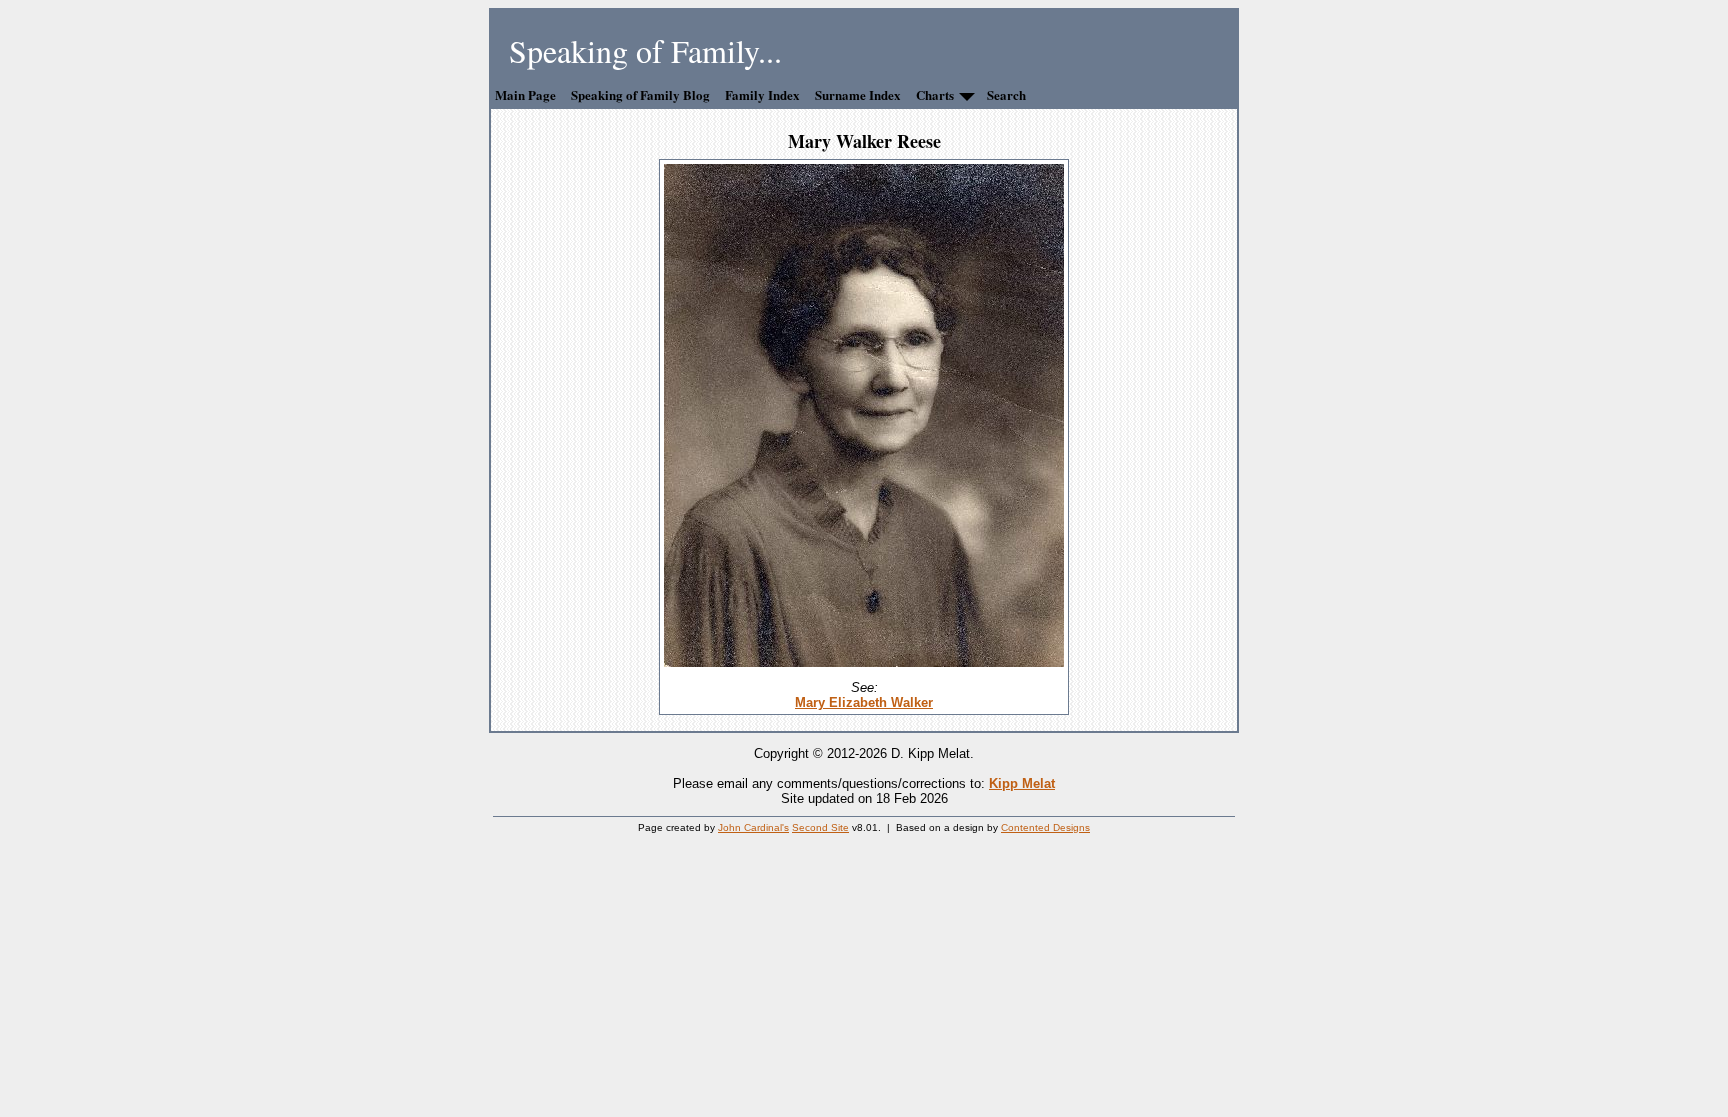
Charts (935, 94)
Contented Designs (1045, 827)
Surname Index (858, 94)
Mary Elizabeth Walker (864, 702)
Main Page (525, 94)
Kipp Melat (1022, 783)
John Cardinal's (753, 827)
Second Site (820, 827)
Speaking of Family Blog (640, 94)
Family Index (762, 94)
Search (1006, 94)
